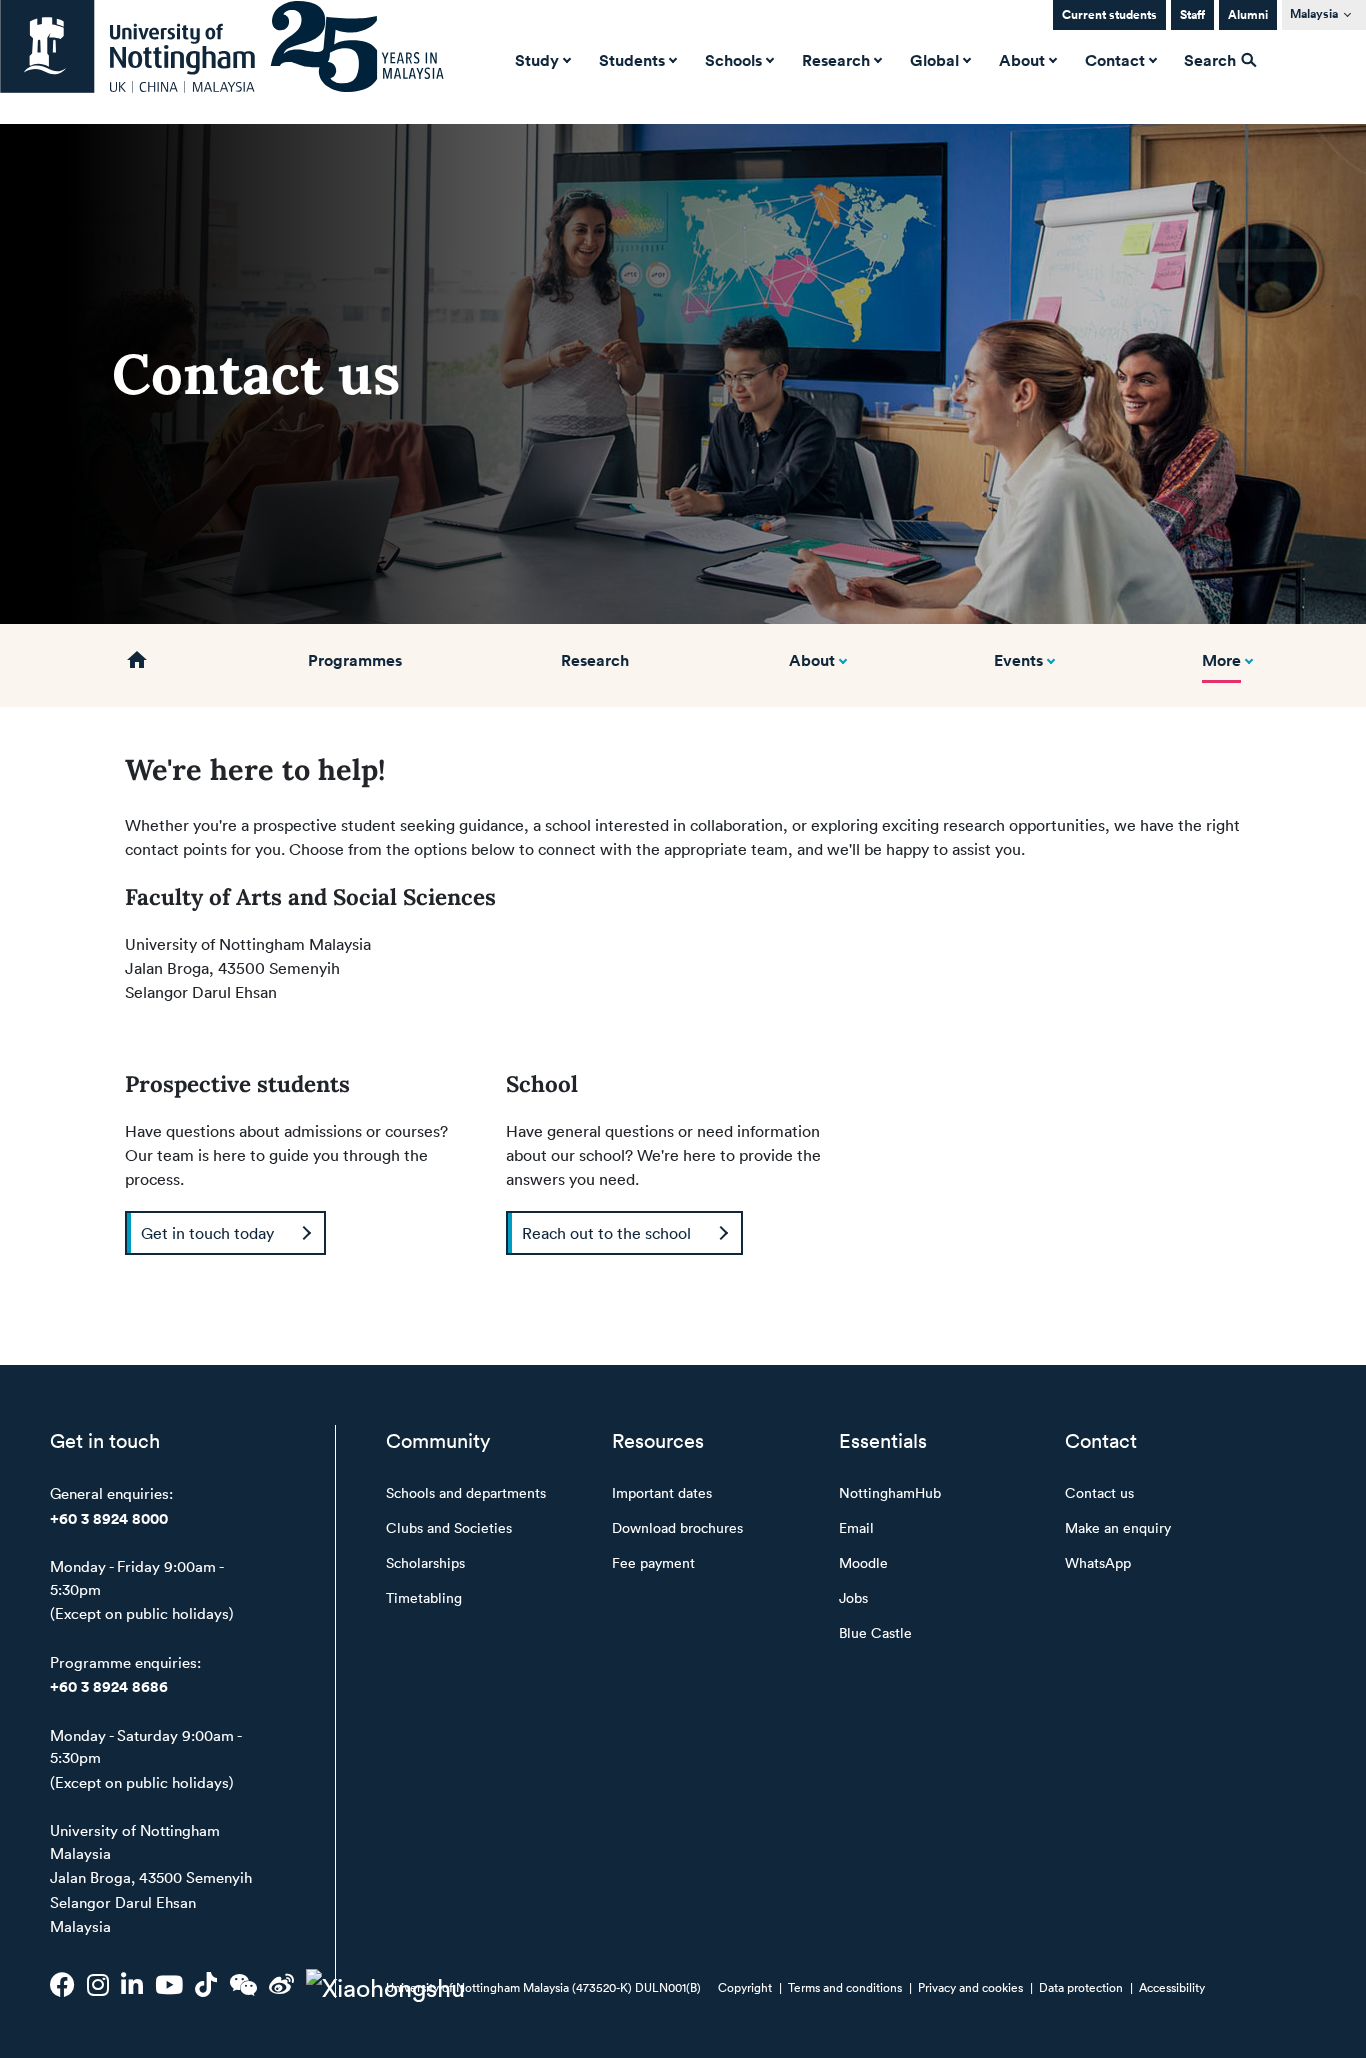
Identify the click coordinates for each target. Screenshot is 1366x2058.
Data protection (1081, 1987)
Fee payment (653, 1562)
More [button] (1221, 660)
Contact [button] (1115, 60)
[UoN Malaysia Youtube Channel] (169, 1984)
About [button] (1022, 60)
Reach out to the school (606, 1233)
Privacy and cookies (970, 1987)
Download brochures (677, 1527)
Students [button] (632, 60)
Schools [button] (733, 60)
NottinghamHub (890, 1492)
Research (595, 660)
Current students (1109, 14)
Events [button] (1018, 660)
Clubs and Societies (449, 1527)
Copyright (745, 1987)
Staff (1192, 14)
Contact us (1099, 1492)
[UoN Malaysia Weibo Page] (281, 1984)
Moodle (863, 1562)
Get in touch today (207, 1233)
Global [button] (934, 60)
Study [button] (537, 60)
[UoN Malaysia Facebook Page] (62, 1984)
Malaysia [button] (1314, 13)
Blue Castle (875, 1632)
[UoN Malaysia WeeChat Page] (243, 1984)
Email (856, 1527)
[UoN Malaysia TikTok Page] (206, 1984)
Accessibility (1172, 1987)
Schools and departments (466, 1492)
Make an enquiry (1118, 1527)
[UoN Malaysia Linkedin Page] (132, 1984)
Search (1212, 60)
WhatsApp (1098, 1562)
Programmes (355, 660)
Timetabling (424, 1597)
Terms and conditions (845, 1987)
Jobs (853, 1597)
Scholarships (425, 1562)
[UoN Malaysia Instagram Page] (98, 1984)
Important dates (662, 1492)
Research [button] (836, 60)
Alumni (1248, 14)
